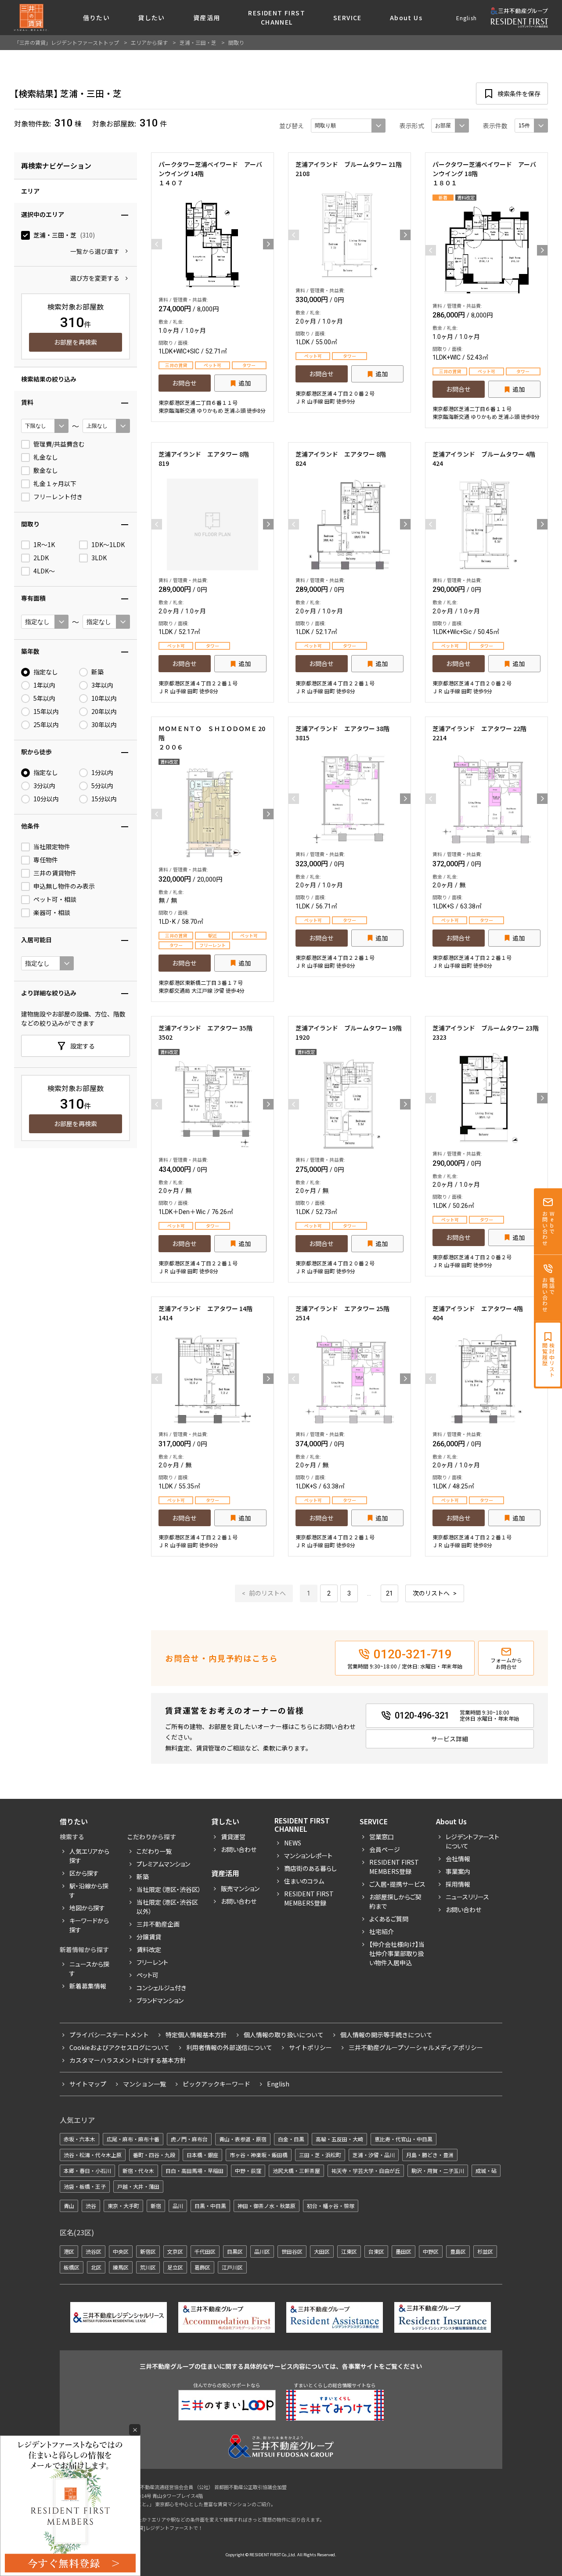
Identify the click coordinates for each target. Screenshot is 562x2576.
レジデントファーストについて (472, 1841)
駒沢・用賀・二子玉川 (438, 2171)
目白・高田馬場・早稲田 (195, 2171)
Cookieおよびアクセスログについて (119, 2047)
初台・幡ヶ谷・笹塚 (331, 2206)
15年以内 (46, 712)
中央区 (121, 2251)
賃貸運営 (233, 1837)
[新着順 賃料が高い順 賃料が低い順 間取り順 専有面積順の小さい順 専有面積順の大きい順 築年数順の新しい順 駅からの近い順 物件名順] (348, 126)
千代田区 (205, 2251)
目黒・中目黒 (210, 2206)
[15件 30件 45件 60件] (531, 126)
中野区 (431, 2251)
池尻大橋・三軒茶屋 (296, 2171)
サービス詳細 (450, 1739)
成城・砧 (486, 2171)
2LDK (41, 558)
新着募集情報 (88, 1986)
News (293, 1843)
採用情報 (458, 1884)
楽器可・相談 (52, 913)
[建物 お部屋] (450, 126)
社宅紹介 (382, 1931)
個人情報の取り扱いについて (284, 2035)
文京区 (175, 2251)
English (467, 18)
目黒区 (235, 2251)
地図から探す (87, 1908)
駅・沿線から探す (89, 1890)
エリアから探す (149, 42)
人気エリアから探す (89, 1856)
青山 (69, 2206)
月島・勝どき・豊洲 (430, 2155)
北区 (96, 2267)
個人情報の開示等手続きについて (386, 2035)
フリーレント (152, 1962)
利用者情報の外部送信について (229, 2047)
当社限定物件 (52, 847)
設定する (83, 1046)
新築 (97, 672)
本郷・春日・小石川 (87, 2171)
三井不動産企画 (158, 1924)
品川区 (262, 2251)
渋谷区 (94, 2251)
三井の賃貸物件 (55, 873)
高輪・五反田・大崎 (339, 2139)
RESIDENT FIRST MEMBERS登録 (394, 1867)
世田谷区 (292, 2251)
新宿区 (148, 2251)
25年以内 (46, 725)
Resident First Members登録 (309, 1898)
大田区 (322, 2251)
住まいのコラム (304, 1881)
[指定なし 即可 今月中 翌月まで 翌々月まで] (47, 963)
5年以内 (44, 698)
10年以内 (104, 698)
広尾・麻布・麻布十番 (133, 2139)
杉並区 (485, 2251)
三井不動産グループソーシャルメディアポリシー (416, 2047)
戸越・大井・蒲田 (138, 2186)
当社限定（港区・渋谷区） (169, 1889)
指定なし (46, 672)
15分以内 (104, 799)
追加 (245, 383)
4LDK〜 (44, 571)
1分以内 (102, 773)
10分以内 (46, 799)
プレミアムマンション (163, 1864)
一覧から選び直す (95, 251)
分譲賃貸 (149, 1937)
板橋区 (72, 2267)
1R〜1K (44, 545)
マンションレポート (308, 1855)
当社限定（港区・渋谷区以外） (167, 1907)
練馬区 (121, 2267)
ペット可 (148, 1975)
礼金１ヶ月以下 (55, 484)
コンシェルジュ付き (161, 1988)
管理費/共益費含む (59, 444)
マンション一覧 (144, 2084)
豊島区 (458, 2251)
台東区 (376, 2251)
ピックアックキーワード (216, 2084)
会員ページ (385, 1849)
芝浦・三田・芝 (64, 235)
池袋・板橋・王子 (85, 2186)
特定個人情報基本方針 (196, 2035)
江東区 (349, 2251)
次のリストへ (431, 1593)
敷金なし (46, 470)
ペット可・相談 (55, 899)
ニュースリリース (467, 1897)
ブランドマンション (160, 2000)
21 (389, 1593)
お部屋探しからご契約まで (395, 1901)
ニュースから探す (89, 1969)
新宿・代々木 (138, 2171)
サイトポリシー (310, 2047)
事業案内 (458, 1871)
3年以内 (102, 685)
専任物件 (46, 860)
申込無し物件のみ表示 (64, 886)
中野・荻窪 (248, 2171)
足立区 (175, 2267)
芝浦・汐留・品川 (374, 2155)
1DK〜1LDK (108, 545)
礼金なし (46, 457)
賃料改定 (149, 1949)
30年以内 (104, 725)
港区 (69, 2251)
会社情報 (458, 1859)
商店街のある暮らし (310, 1868)
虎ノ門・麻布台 (189, 2139)
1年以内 (44, 685)
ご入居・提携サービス (397, 1884)
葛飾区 (202, 2267)
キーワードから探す (89, 1925)
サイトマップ (88, 2084)
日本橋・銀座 (202, 2155)
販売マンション (240, 1888)
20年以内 (104, 712)
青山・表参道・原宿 (243, 2139)
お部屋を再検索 (76, 342)
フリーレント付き (58, 497)
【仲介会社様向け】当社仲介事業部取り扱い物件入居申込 (397, 1953)
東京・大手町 (123, 2206)
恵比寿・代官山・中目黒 (403, 2139)
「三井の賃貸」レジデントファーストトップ (67, 42)
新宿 (156, 2206)
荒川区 (148, 2267)
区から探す (84, 1873)
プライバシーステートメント (109, 2035)
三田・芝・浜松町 (320, 2155)
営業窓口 (382, 1837)
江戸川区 (232, 2267)
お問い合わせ (239, 1849)
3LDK (99, 558)
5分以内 (102, 786)
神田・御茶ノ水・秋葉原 (267, 2206)
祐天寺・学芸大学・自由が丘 (366, 2171)
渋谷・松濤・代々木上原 (93, 2155)
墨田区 (403, 2251)
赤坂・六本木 (79, 2139)
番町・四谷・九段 (154, 2155)
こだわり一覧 (154, 1851)
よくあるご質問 (389, 1919)
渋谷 (91, 2206)
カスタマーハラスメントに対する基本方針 (128, 2060)
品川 (178, 2206)
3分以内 (44, 786)
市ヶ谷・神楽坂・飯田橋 (259, 2155)
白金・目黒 (291, 2139)
